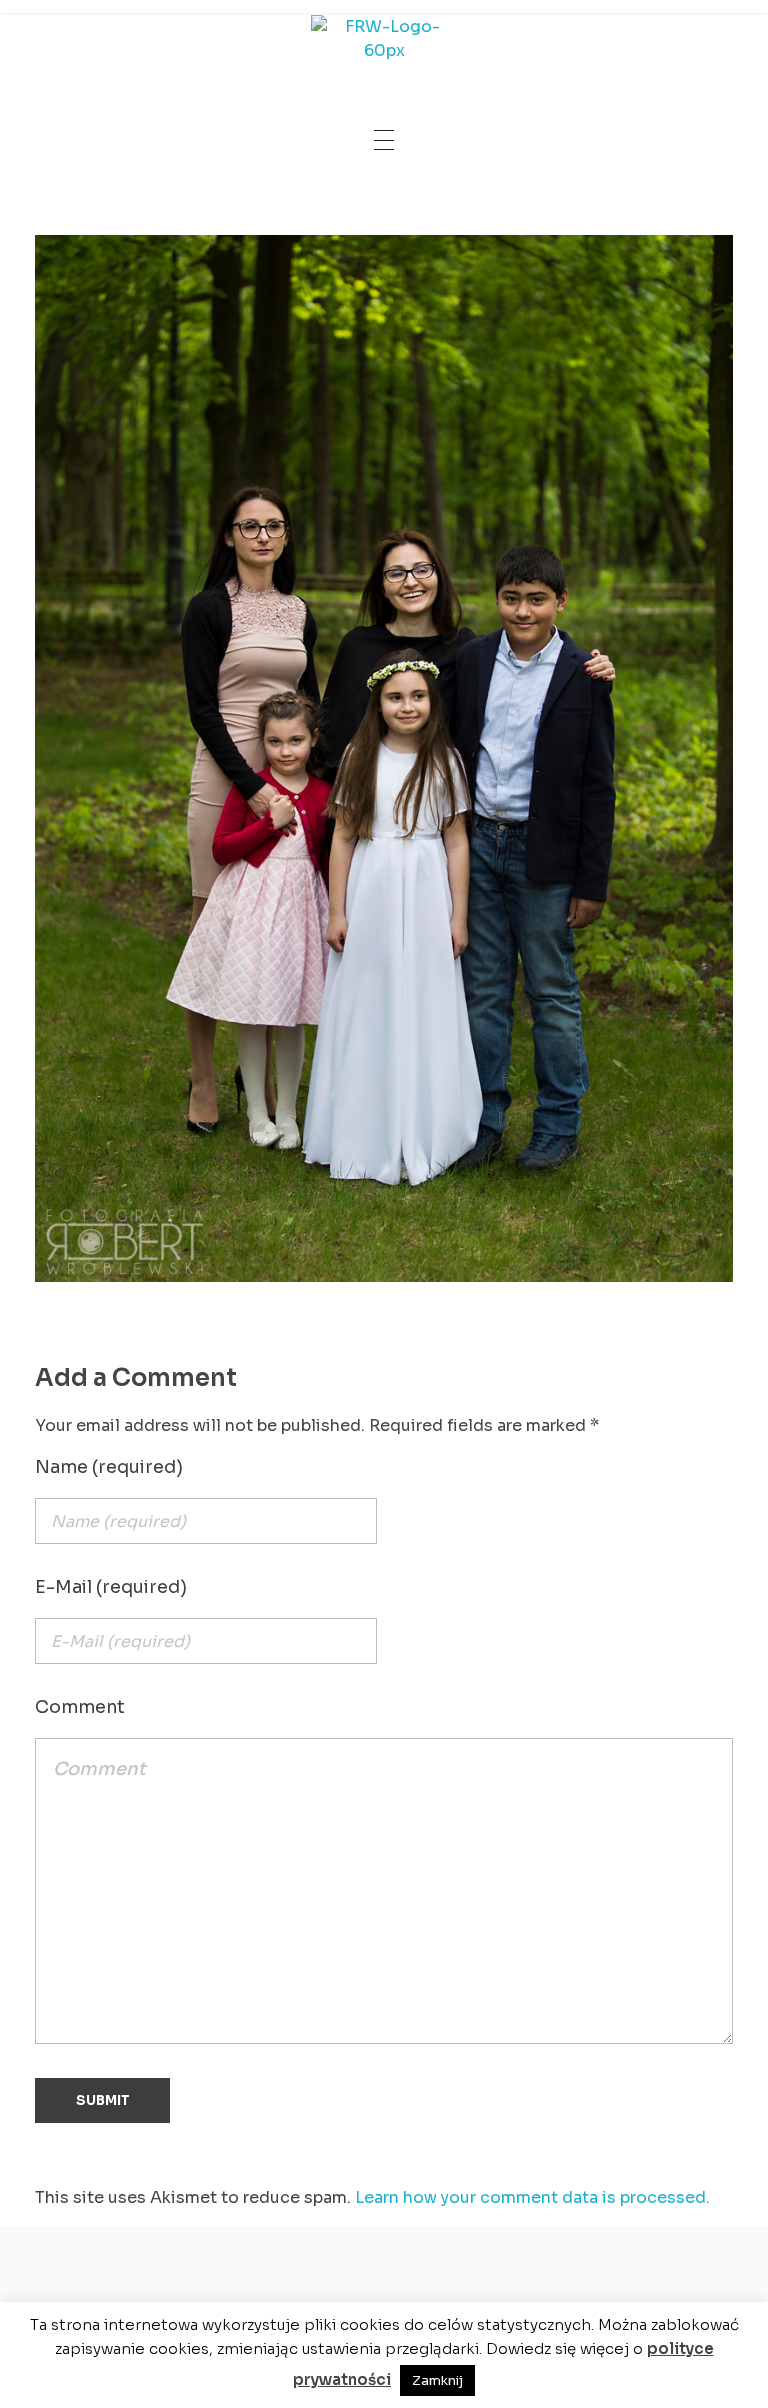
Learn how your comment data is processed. (532, 2197)
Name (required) (109, 1467)
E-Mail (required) (111, 1587)
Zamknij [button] (437, 2380)
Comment (80, 1707)
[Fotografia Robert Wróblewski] (384, 45)
